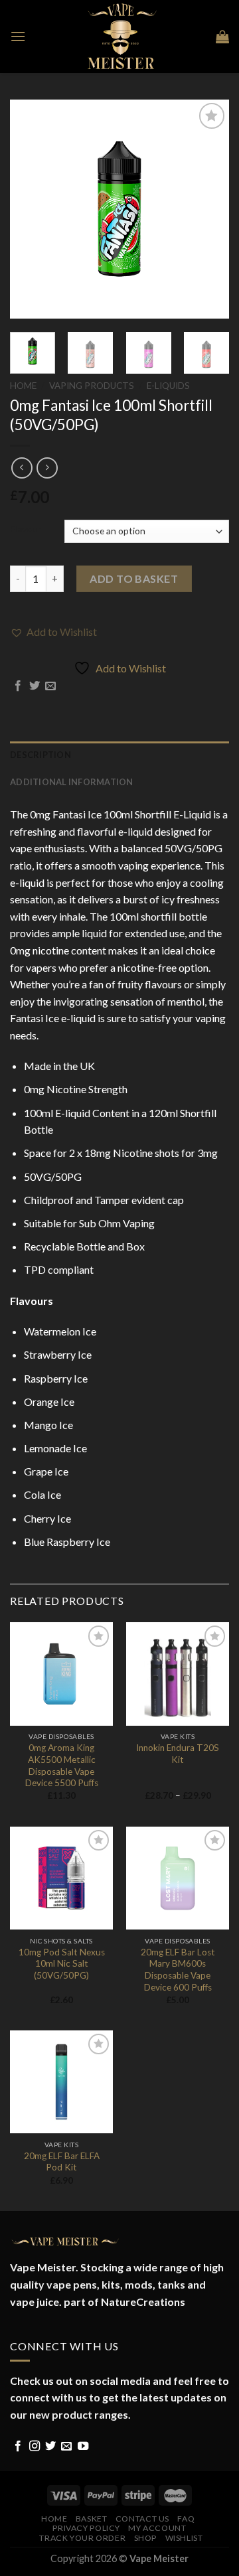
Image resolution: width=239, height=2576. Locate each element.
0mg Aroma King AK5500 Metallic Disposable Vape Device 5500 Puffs (62, 1765)
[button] (53, 632)
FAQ (186, 2519)
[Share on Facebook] (18, 686)
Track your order (82, 2538)
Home (23, 386)
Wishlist (184, 2538)
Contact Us (142, 2519)
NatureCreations (143, 2302)
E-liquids (168, 386)
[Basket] (222, 37)
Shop (145, 2538)
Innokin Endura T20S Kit (178, 1754)
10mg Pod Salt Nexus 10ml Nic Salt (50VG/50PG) (62, 1964)
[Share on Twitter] (35, 686)
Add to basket (134, 578)
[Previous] (31, 209)
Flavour (26, 530)
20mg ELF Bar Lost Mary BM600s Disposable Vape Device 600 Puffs (178, 1970)
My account (157, 2528)
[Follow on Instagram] (35, 2447)
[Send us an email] (66, 2447)
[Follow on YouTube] (83, 2447)
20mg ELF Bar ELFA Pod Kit (62, 2162)
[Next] (208, 209)
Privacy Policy (86, 2528)
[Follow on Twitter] (50, 2447)
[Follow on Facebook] (18, 2447)
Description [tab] (40, 755)
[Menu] (18, 36)
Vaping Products (92, 386)
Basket (92, 2519)
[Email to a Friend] (50, 686)
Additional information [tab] (72, 782)
